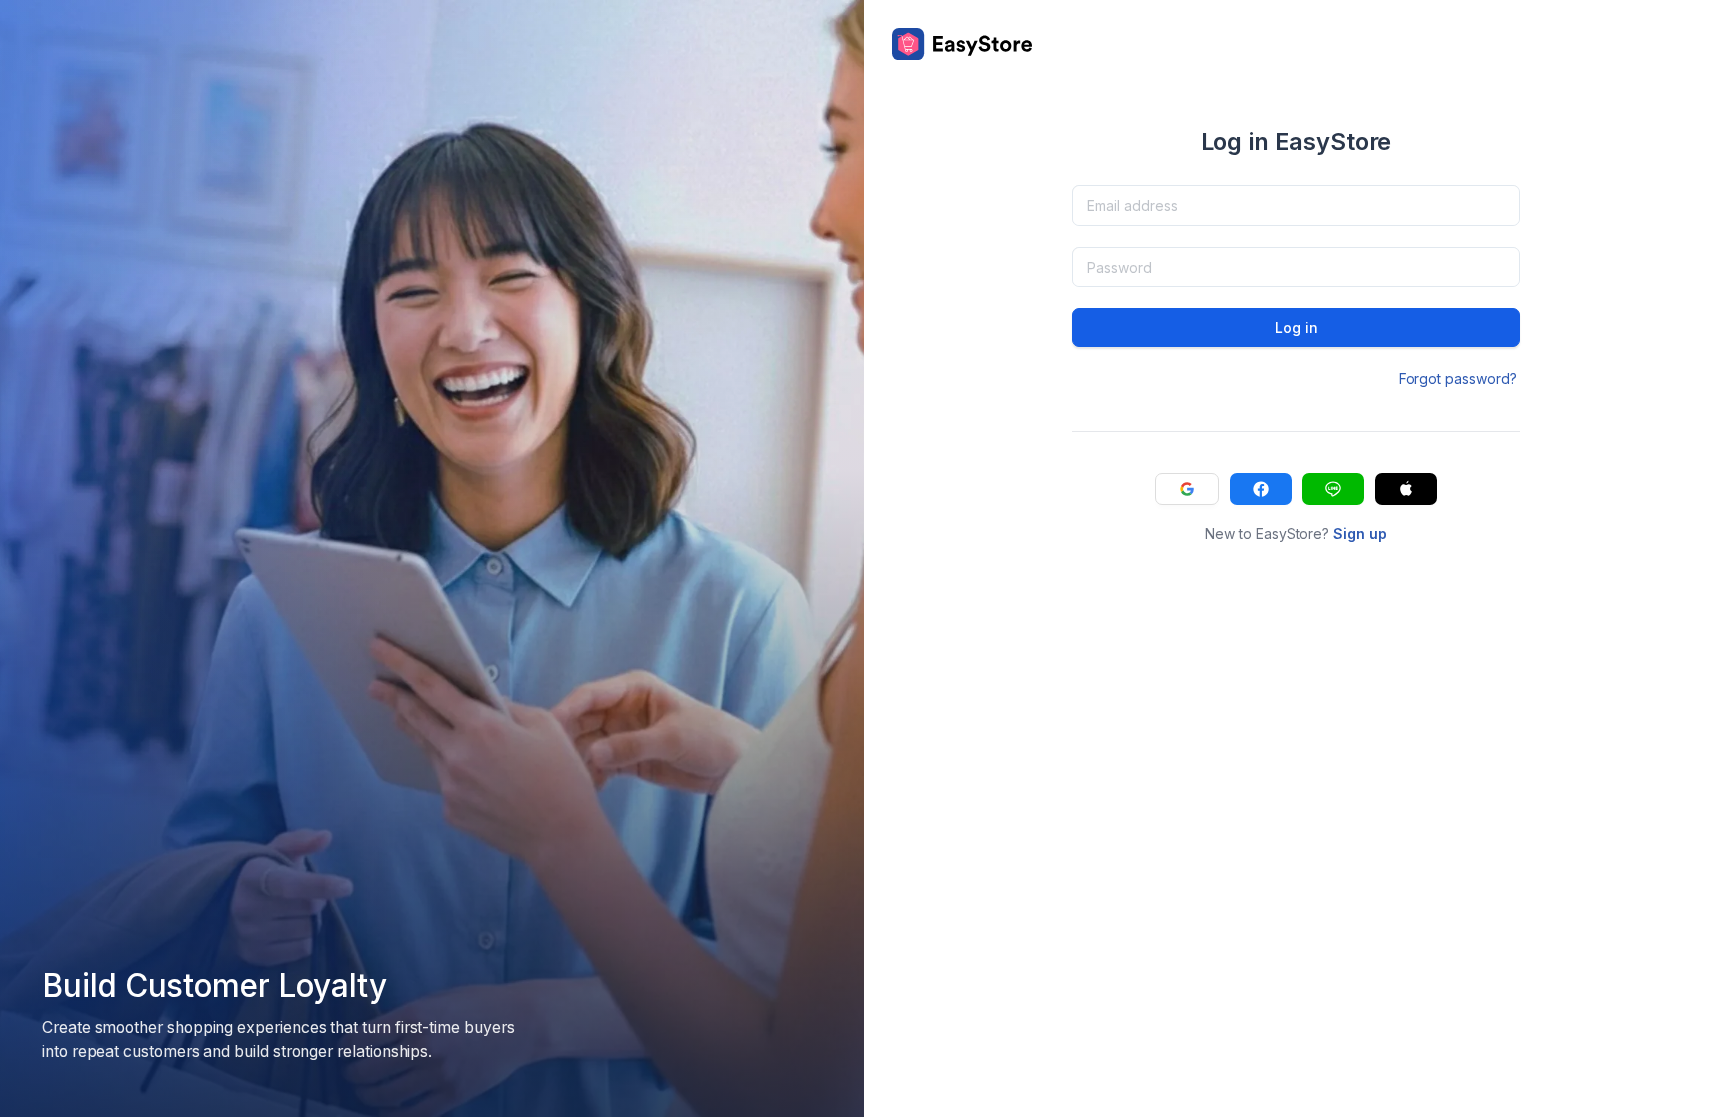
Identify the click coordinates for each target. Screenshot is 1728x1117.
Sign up (1360, 533)
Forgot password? (1458, 378)
